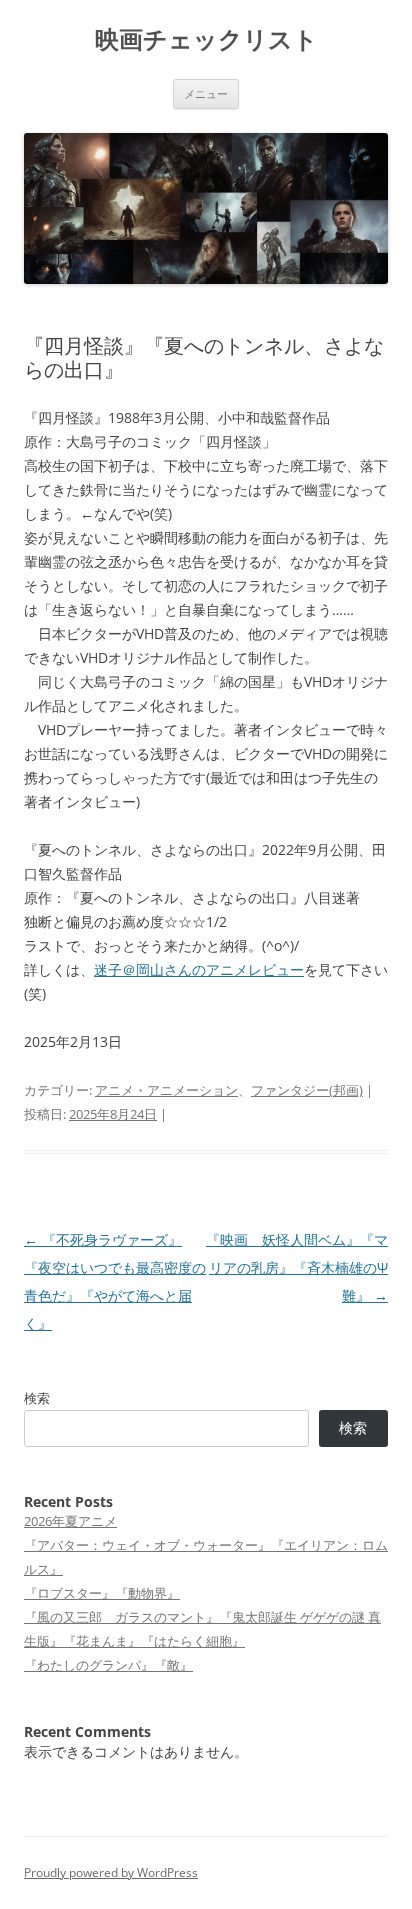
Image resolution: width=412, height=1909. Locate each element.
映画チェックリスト (206, 39)
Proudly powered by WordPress (111, 1872)
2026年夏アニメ (70, 1521)
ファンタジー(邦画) (307, 1090)
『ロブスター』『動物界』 (102, 1593)
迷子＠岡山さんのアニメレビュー (199, 969)
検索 (37, 1398)
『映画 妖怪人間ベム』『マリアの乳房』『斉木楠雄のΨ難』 (297, 1267)
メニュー (206, 93)
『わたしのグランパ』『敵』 (108, 1665)
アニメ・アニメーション (166, 1090)
